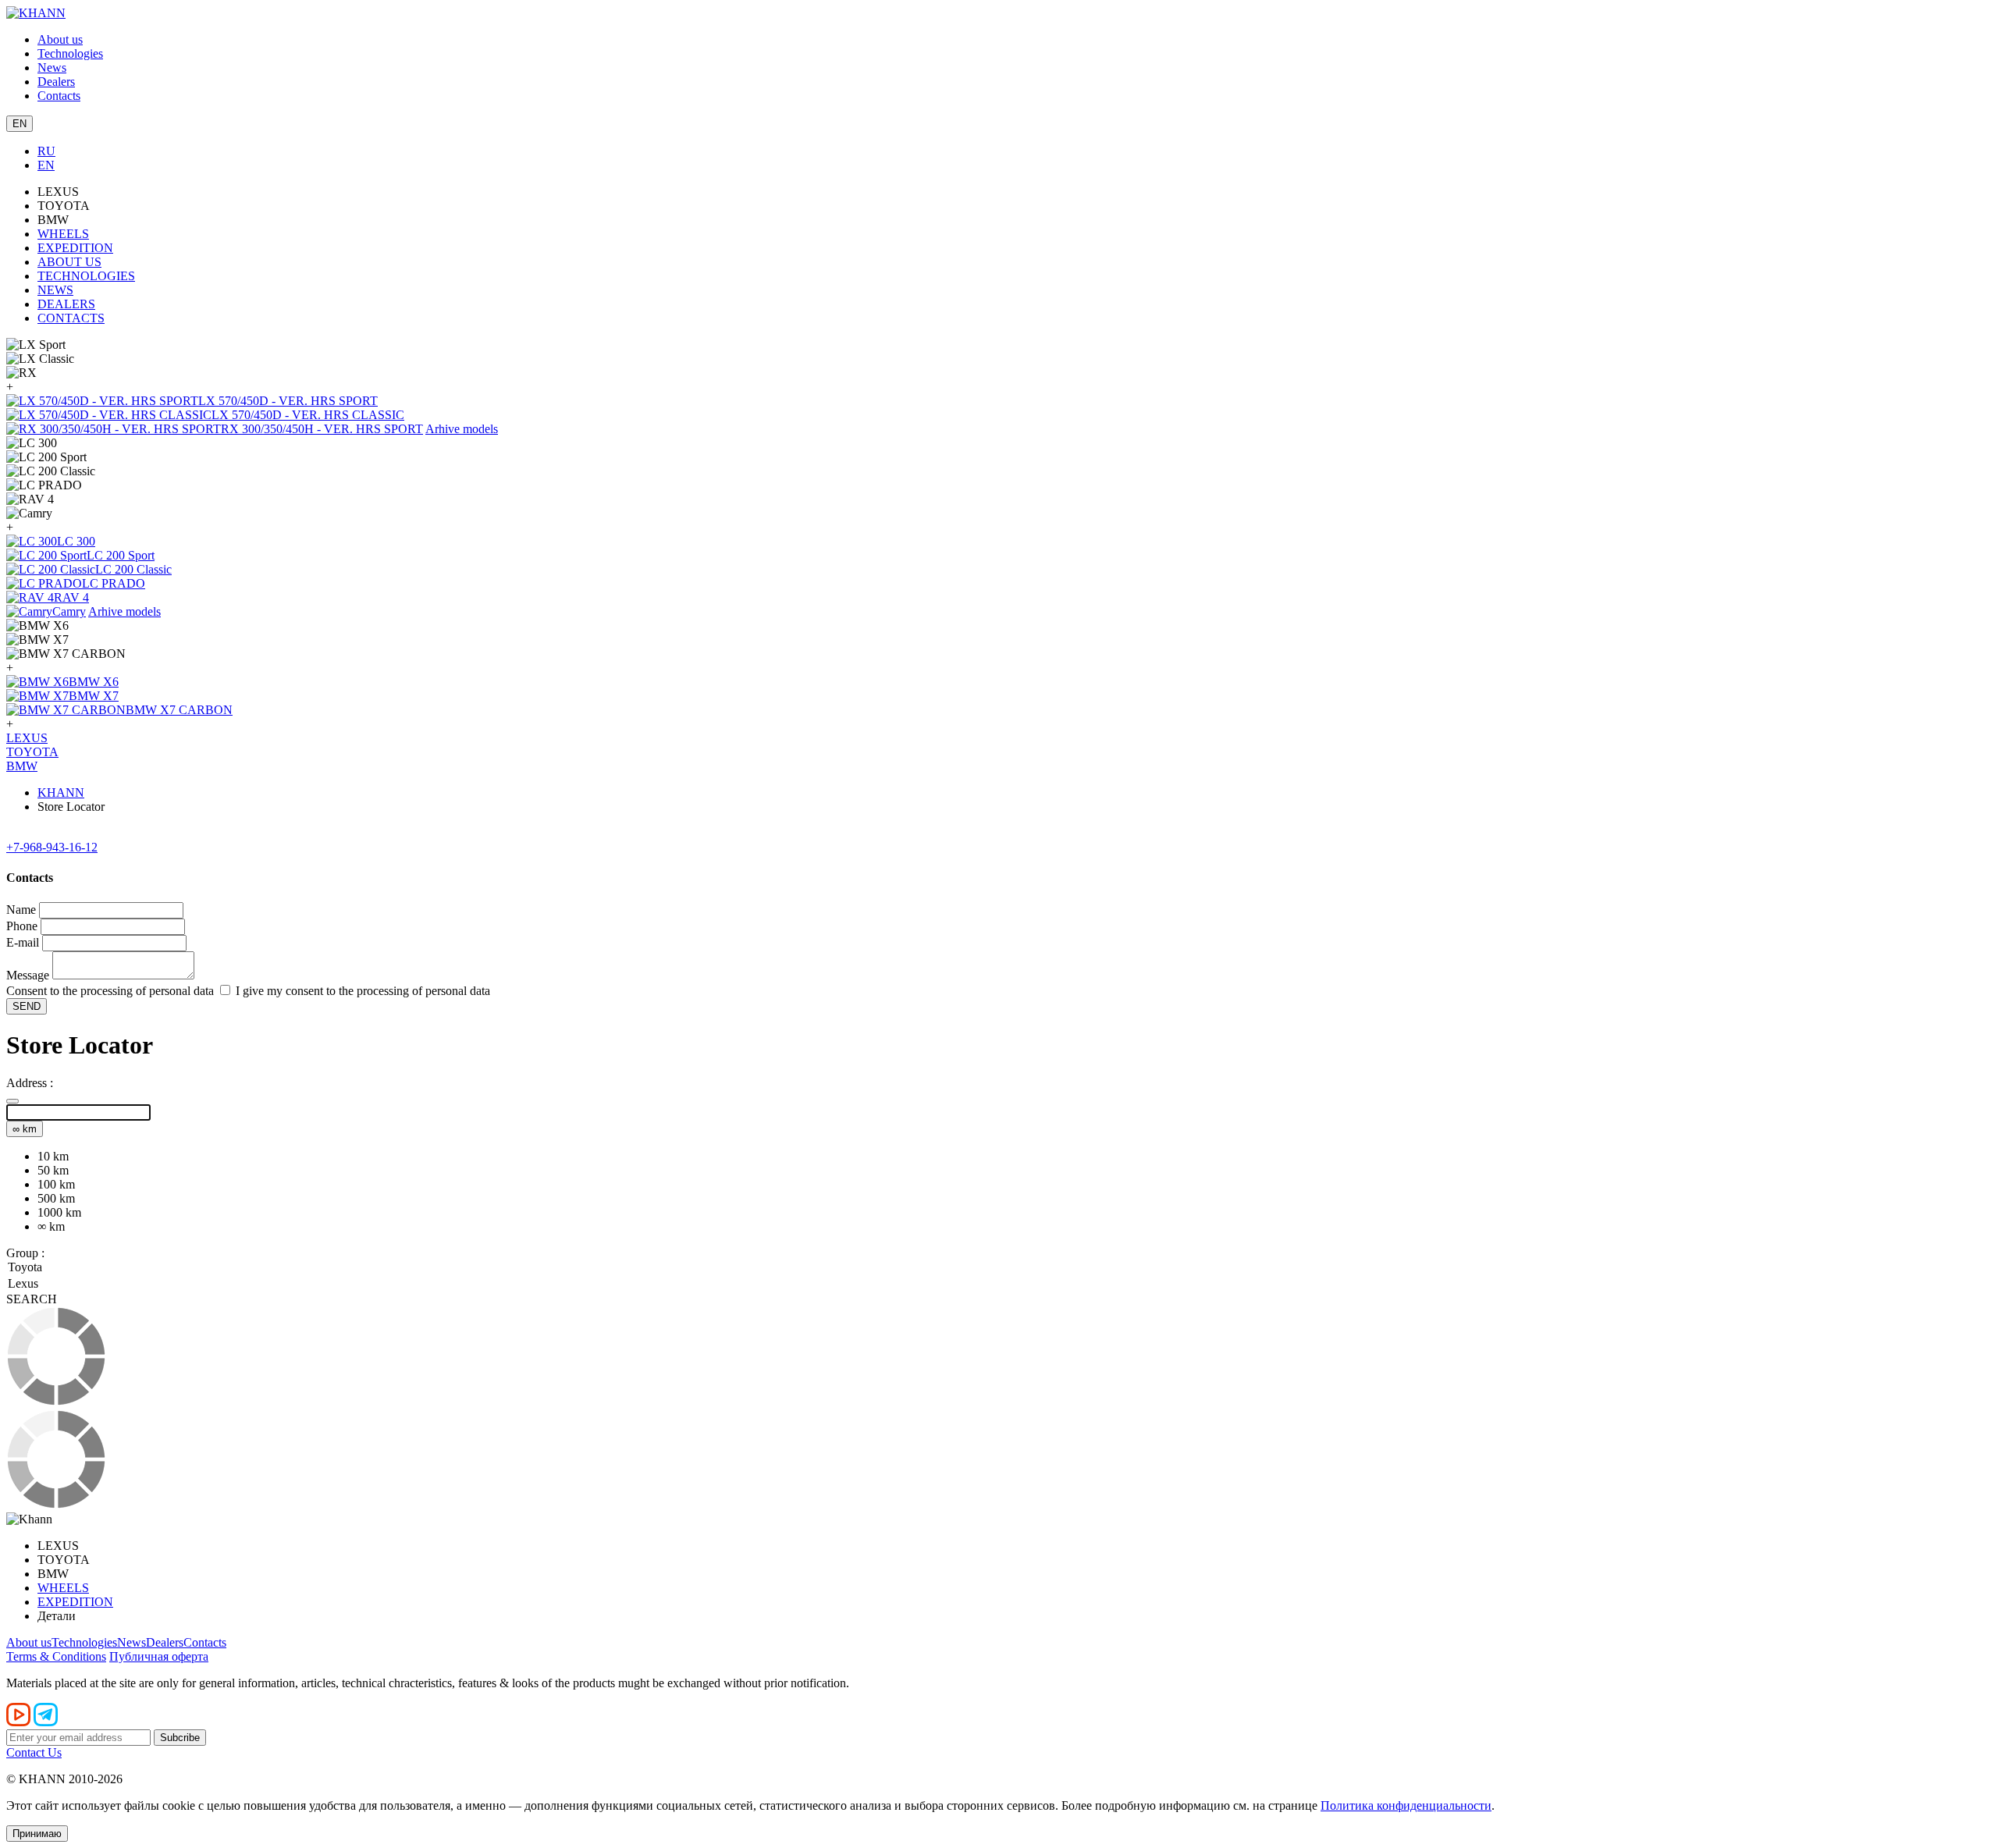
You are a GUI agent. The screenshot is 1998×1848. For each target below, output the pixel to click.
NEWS (55, 290)
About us (60, 39)
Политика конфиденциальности (1406, 1805)
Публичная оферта (159, 1656)
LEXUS (27, 738)
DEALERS (66, 304)
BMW (22, 766)
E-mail (23, 942)
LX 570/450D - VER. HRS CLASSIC (308, 415)
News (52, 68)
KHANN (61, 793)
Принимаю (37, 1834)
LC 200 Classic (133, 569)
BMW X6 (94, 682)
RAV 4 (71, 597)
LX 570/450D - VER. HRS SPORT (288, 401)
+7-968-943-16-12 (52, 847)
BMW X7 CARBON (179, 710)
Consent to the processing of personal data (110, 991)
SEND (27, 1006)
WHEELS (63, 234)
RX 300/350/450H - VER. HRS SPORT (322, 429)
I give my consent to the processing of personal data (361, 991)
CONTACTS (71, 318)
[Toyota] (999, 1268)
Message (28, 975)
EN (46, 165)
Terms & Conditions (56, 1656)
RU (46, 151)
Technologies (70, 53)
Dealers (56, 82)
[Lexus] (999, 1285)
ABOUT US (69, 262)
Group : (25, 1253)
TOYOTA (32, 752)
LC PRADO (114, 583)
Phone (22, 926)
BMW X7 (94, 696)
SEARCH (32, 1299)
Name (21, 910)
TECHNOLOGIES (86, 276)
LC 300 (76, 541)
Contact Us (34, 1752)
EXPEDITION (75, 248)
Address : (30, 1083)
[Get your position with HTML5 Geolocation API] (12, 1101)
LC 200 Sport (121, 555)
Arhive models (462, 429)
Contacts (59, 96)
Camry (69, 611)
